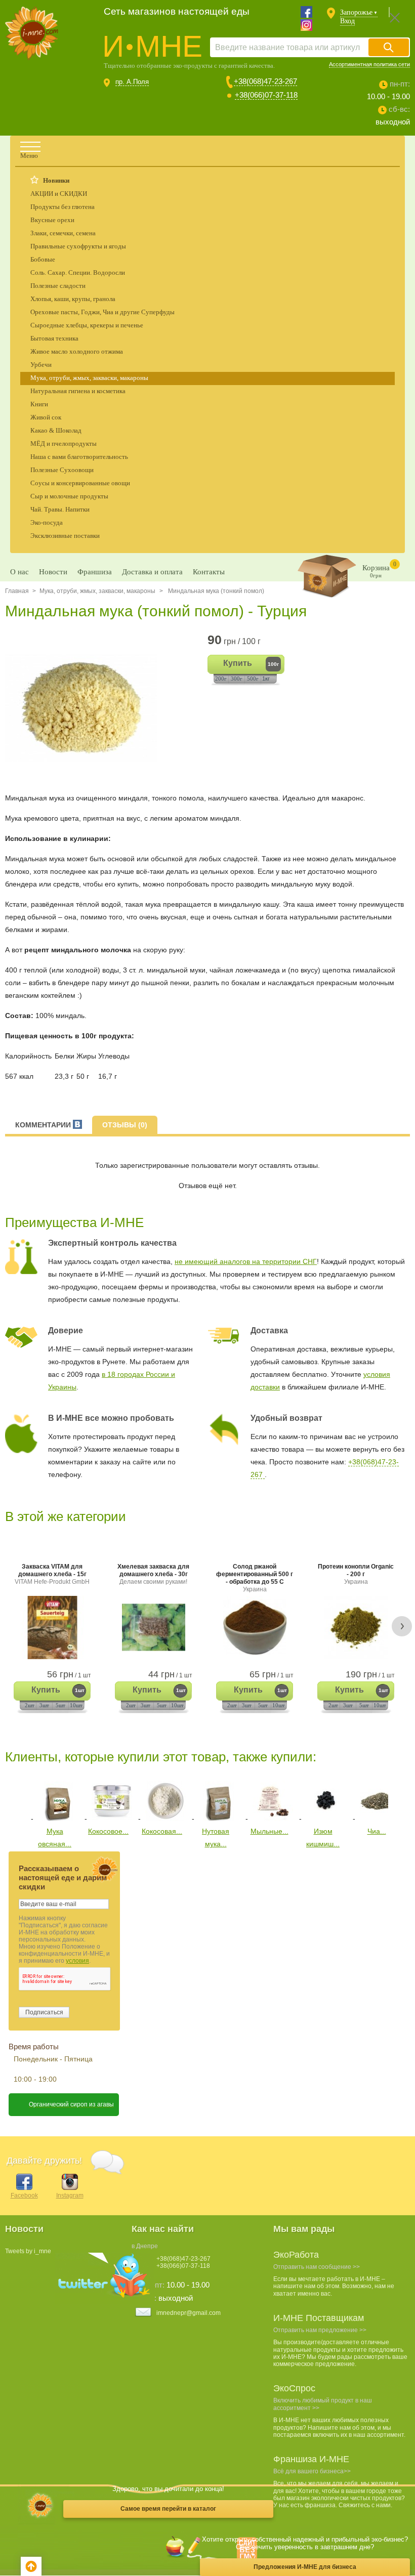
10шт (76, 1705)
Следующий (396, 1799)
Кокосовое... (108, 1831)
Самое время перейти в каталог (168, 2509)
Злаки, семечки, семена (63, 233)
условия (77, 1961)
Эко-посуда (47, 522)
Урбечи (41, 365)
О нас (19, 572)
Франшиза (95, 572)
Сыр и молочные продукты (69, 496)
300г (237, 679)
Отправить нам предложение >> (320, 2330)
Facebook (24, 2195)
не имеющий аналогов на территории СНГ (246, 1261)
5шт (60, 1705)
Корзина (379, 569)
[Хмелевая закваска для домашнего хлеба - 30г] (153, 1628)
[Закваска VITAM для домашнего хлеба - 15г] (52, 1628)
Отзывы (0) (125, 1125)
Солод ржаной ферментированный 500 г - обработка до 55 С (255, 1578)
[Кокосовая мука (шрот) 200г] (165, 1819)
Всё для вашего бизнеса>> (312, 2471)
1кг (266, 679)
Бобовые (43, 259)
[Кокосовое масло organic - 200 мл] (112, 1819)
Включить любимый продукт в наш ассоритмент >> (323, 2404)
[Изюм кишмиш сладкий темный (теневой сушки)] (326, 1819)
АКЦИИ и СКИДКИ (59, 194)
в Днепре (145, 2246)
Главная (17, 591)
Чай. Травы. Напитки (60, 509)
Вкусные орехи (52, 220)
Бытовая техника (54, 338)
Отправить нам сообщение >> (317, 2267)
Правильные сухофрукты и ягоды (78, 246)
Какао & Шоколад (56, 430)
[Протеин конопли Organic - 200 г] (356, 1628)
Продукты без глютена (63, 207)
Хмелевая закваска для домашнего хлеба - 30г (153, 1574)
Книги (39, 404)
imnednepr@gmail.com (189, 2313)
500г (253, 679)
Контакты (209, 572)
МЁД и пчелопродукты (64, 444)
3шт (44, 1705)
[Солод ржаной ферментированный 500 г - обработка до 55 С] (255, 1628)
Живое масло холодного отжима (77, 351)
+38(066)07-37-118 (266, 95)
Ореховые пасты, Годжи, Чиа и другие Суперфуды (102, 312)
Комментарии (44, 1125)
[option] (85, 708)
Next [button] (402, 1626)
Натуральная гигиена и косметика (78, 391)
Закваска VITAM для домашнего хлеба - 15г (52, 1574)
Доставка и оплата (152, 572)
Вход (347, 21)
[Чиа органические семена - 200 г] (380, 1819)
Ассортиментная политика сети (369, 64)
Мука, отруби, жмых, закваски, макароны (89, 378)
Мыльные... (269, 1831)
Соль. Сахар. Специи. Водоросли (78, 272)
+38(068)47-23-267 (265, 81)
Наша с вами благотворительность (79, 457)
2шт (30, 1705)
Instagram (70, 2195)
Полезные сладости (58, 286)
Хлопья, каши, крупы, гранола (73, 299)
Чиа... (377, 1831)
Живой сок (46, 417)
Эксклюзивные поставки (65, 536)
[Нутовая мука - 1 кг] (219, 1819)
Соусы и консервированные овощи (80, 483)
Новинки (56, 180)
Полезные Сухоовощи (62, 470)
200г (221, 679)
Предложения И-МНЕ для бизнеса (305, 2567)
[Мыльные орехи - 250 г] (273, 1819)
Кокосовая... (162, 1831)
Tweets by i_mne (28, 2251)
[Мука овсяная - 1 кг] (58, 1819)
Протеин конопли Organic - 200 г (356, 1574)
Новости (53, 572)
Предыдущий (12, 1799)
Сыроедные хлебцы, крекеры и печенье (87, 325)
